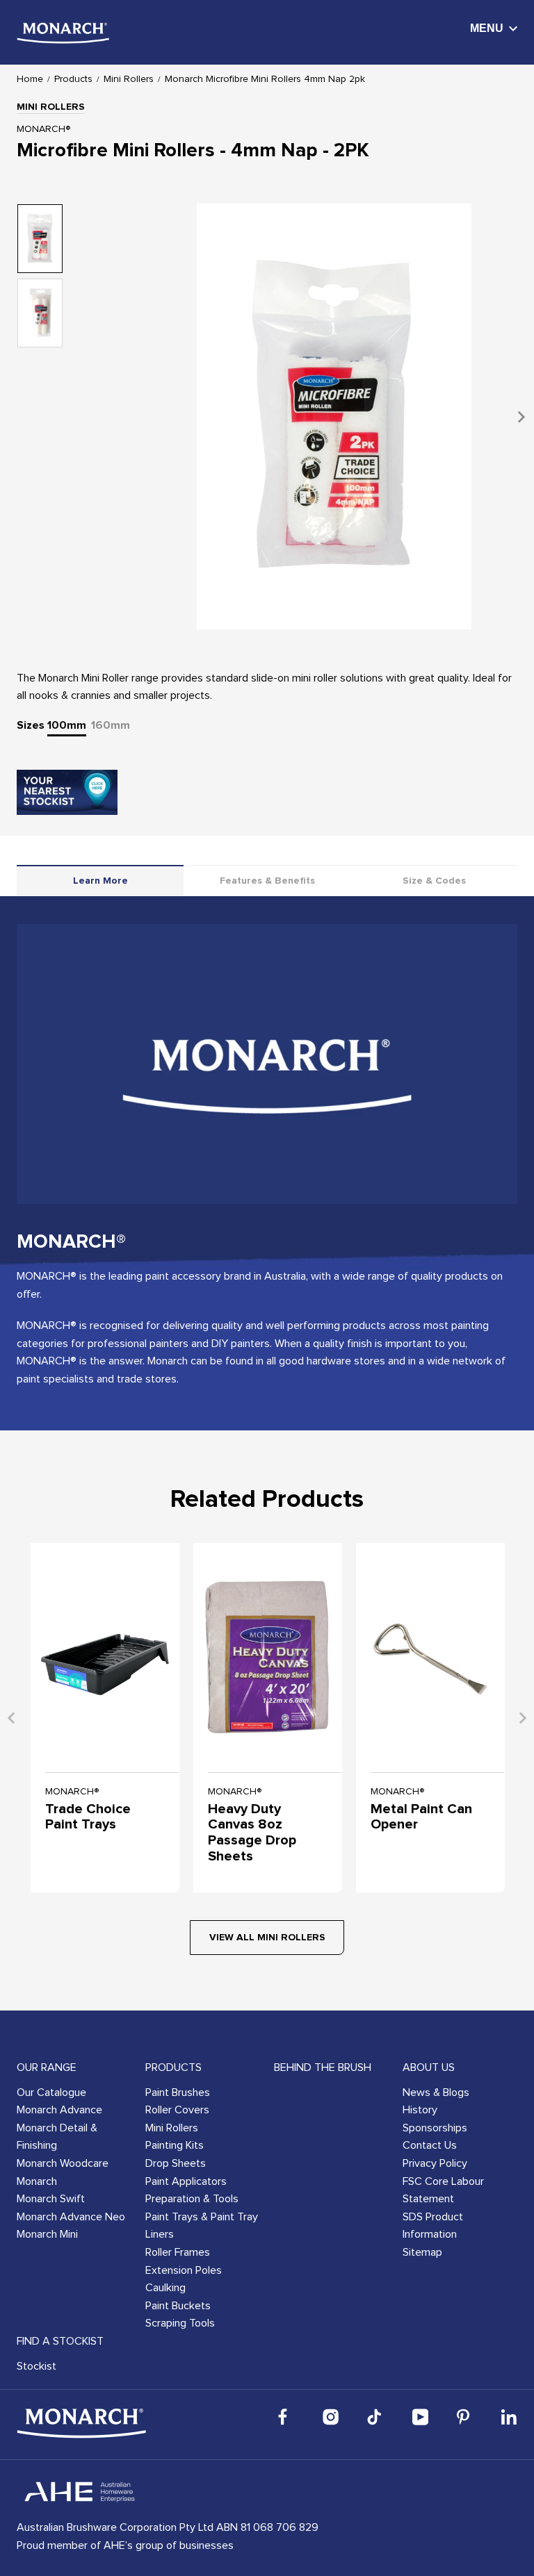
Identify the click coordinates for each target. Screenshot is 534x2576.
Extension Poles (184, 2270)
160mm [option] (111, 725)
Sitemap (422, 2252)
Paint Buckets (178, 2306)
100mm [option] (67, 725)
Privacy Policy (435, 2163)
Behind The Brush (323, 2067)
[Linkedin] (509, 2417)
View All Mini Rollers (267, 1938)
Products (73, 79)
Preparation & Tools (192, 2199)
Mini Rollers (129, 79)
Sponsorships (435, 2128)
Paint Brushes (178, 2092)
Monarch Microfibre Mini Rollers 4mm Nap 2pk (265, 79)
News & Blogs (436, 2092)
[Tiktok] (375, 2417)
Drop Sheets (176, 2163)
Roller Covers (177, 2110)
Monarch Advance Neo (71, 2217)
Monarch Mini (47, 2234)
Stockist (37, 2366)
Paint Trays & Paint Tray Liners (202, 2226)
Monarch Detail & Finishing (57, 2137)
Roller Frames (178, 2252)
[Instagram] (331, 2417)
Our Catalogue (51, 2092)
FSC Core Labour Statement (443, 2190)
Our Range (47, 2067)
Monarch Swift (51, 2199)
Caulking (165, 2288)
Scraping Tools (180, 2323)
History (420, 2110)
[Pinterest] (464, 2417)
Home (30, 79)
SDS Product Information (433, 2226)
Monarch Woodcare (63, 2163)
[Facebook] (286, 2417)
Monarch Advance (59, 2110)
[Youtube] (420, 2417)
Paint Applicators (186, 2181)
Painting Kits (175, 2145)
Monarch (37, 2181)
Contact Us (430, 2145)
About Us (429, 2067)
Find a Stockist (60, 2341)
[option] (334, 416)
